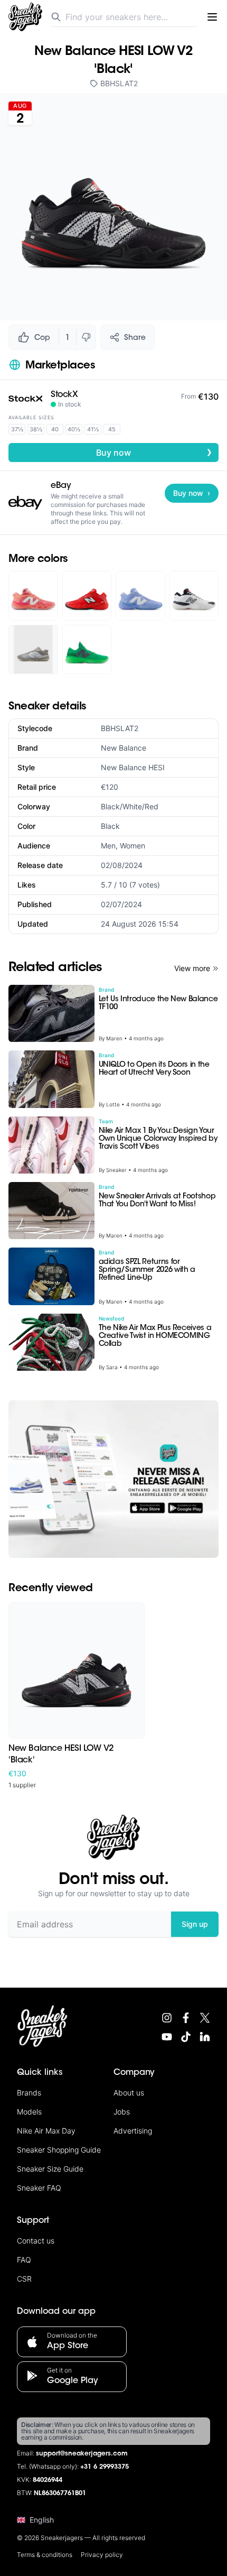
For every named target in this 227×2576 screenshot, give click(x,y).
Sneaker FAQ (39, 2188)
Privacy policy (102, 2555)
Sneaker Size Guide (50, 2169)
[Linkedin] (205, 2037)
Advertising (133, 2131)
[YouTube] (167, 2037)
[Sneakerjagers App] (113, 1479)
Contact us (36, 2241)
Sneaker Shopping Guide (59, 2150)
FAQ (24, 2260)
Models (29, 2112)
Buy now (154, 452)
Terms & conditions (45, 2555)
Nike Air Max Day (46, 2131)
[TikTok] (186, 2037)
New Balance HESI (133, 767)
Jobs (122, 2112)
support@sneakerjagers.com (82, 2454)
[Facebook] (186, 2018)
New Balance (124, 748)
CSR (24, 2279)
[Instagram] (167, 2018)
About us (129, 2093)
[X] (205, 2018)
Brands (29, 2093)
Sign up (195, 1924)
